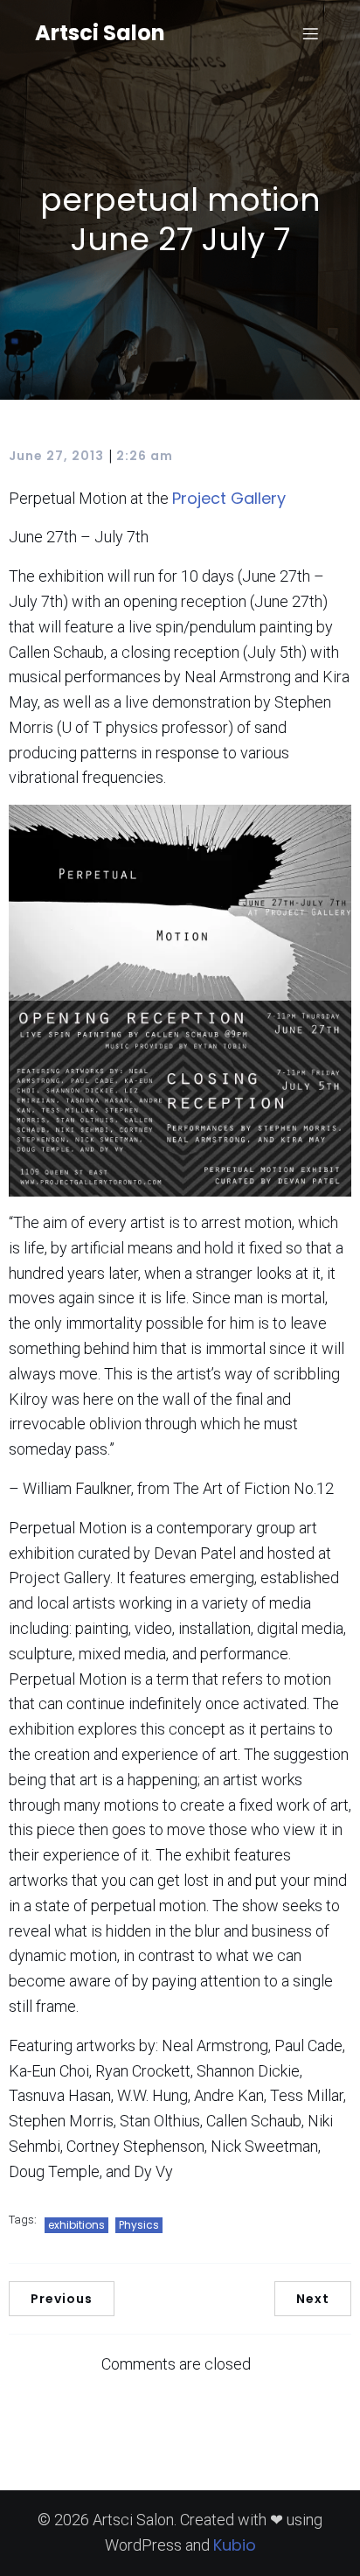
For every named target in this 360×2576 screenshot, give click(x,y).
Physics (139, 2225)
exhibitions (76, 2225)
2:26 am (145, 456)
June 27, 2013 (56, 456)
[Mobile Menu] (310, 33)
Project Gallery (229, 498)
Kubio (235, 2545)
